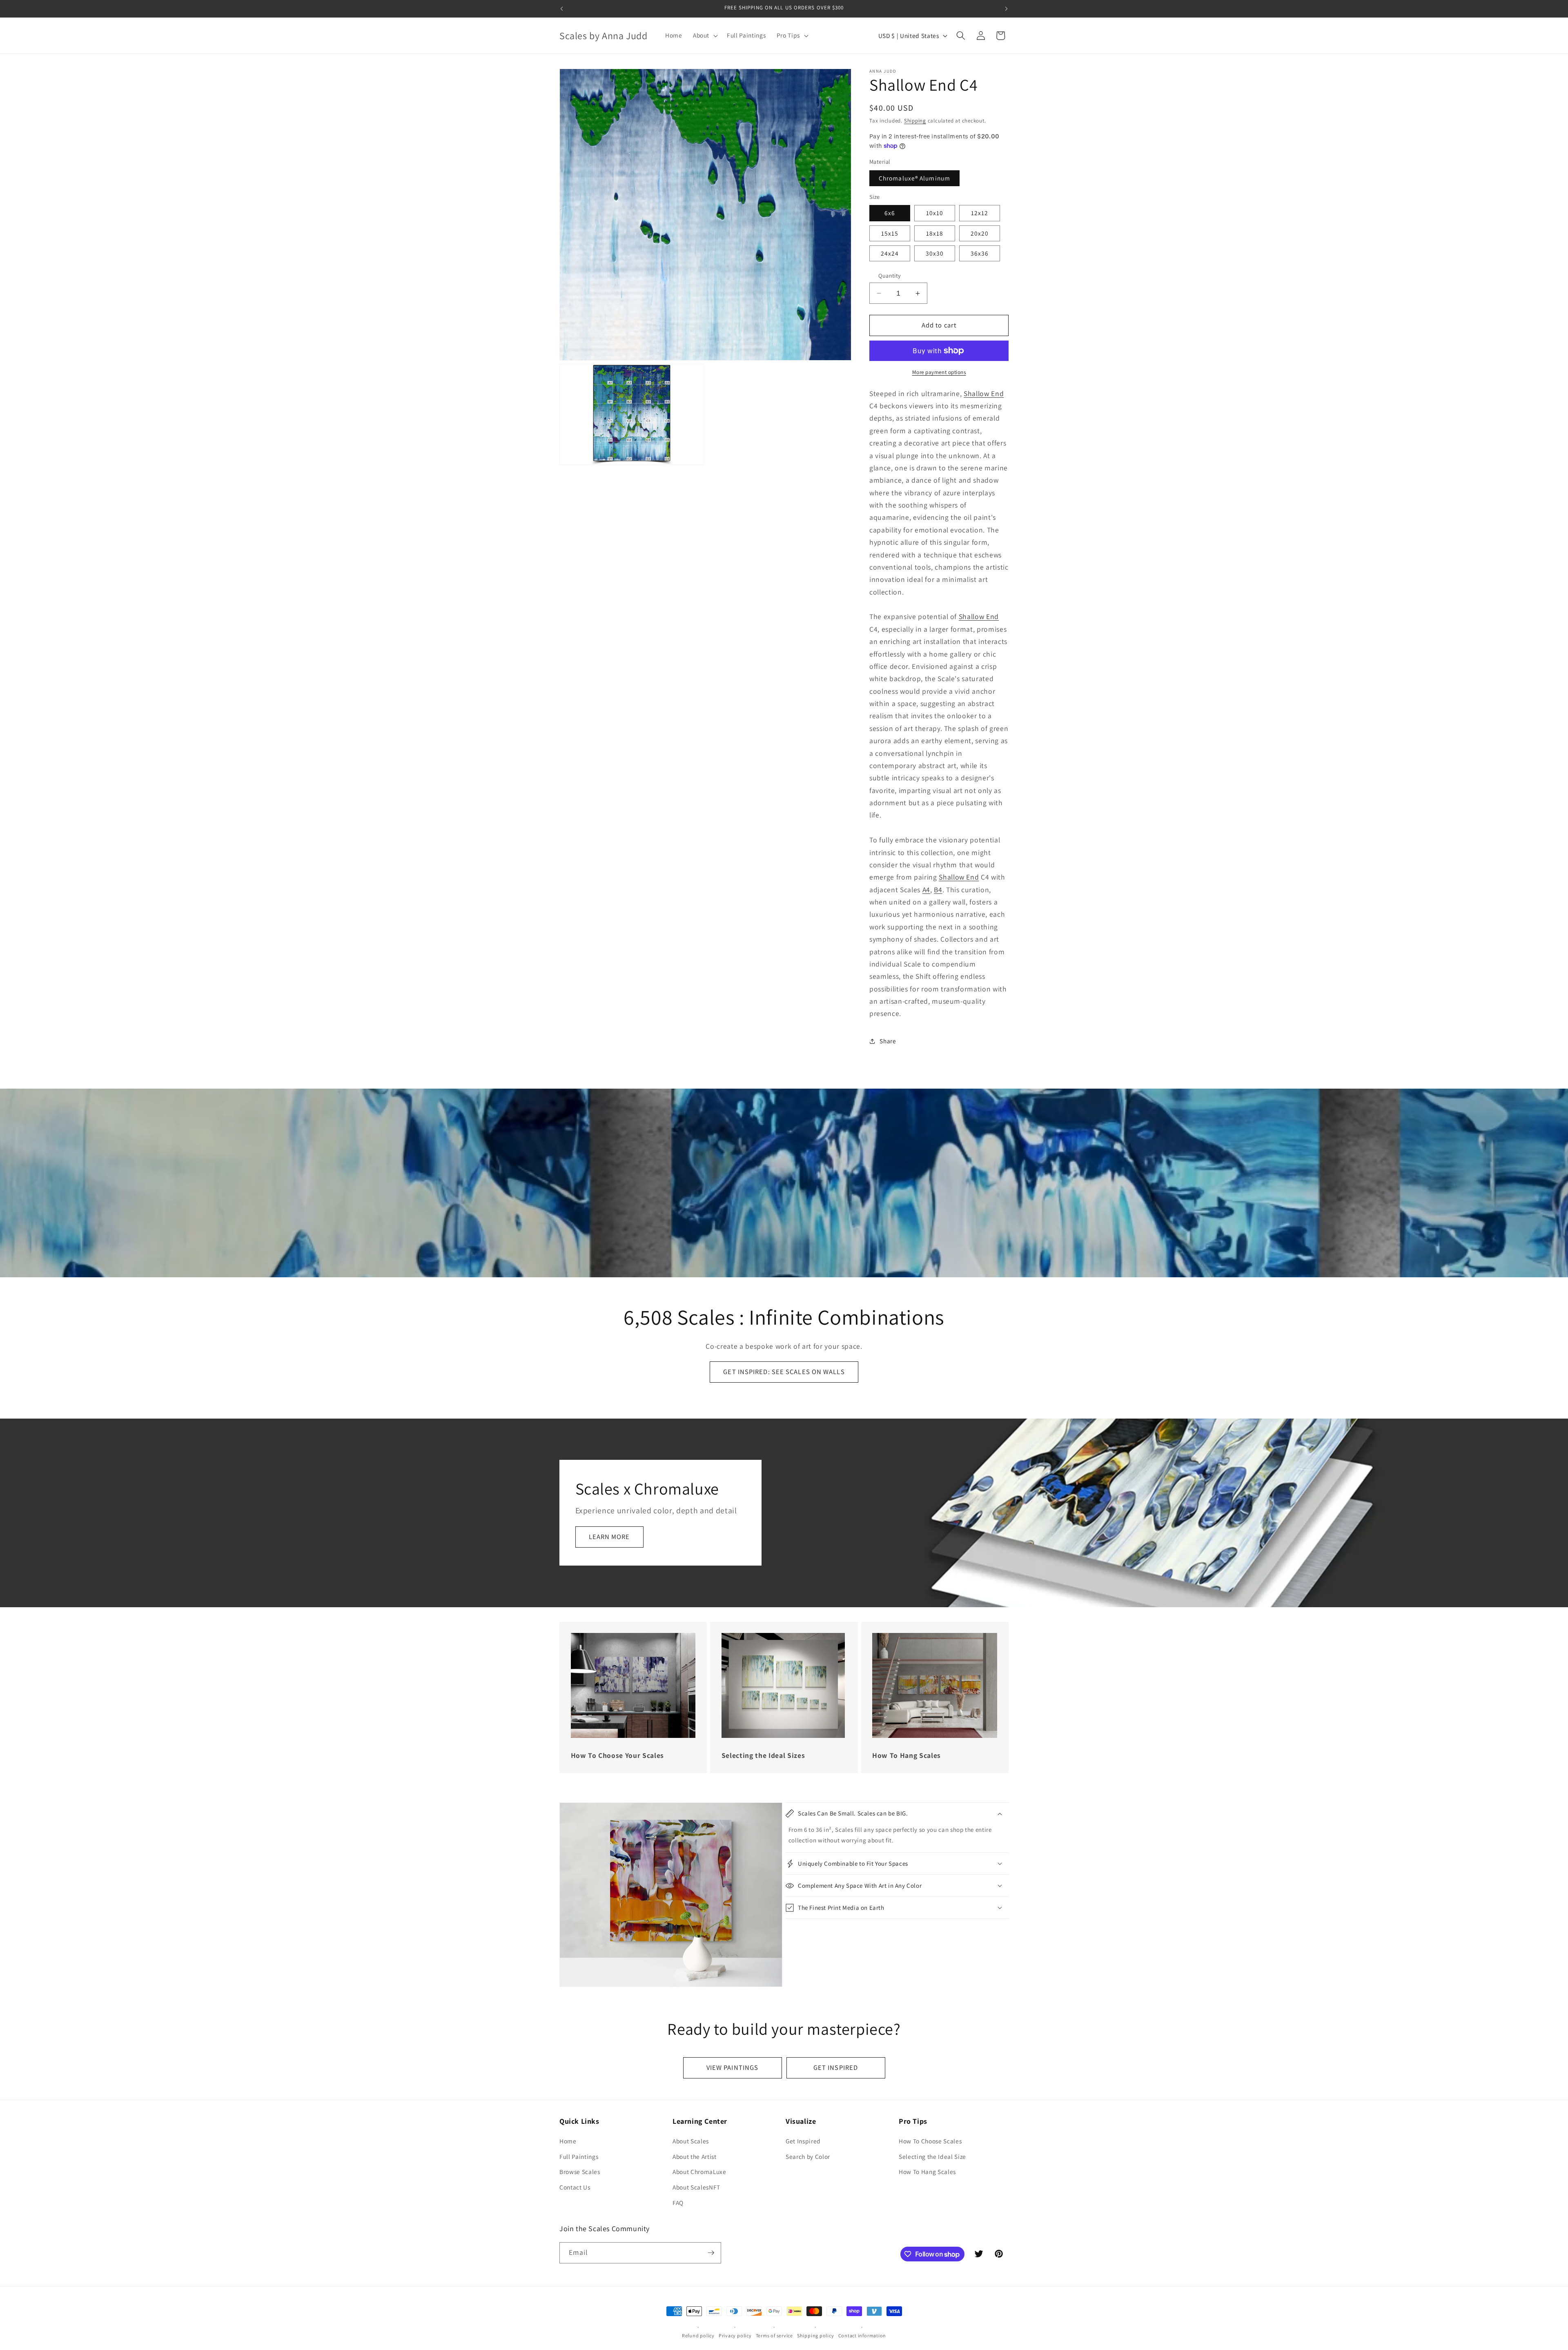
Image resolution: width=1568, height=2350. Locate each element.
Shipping (915, 121)
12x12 (980, 213)
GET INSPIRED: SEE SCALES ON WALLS (784, 1372)
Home (568, 2141)
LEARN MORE (609, 1537)
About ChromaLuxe (699, 2172)
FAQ (678, 2203)
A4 (926, 890)
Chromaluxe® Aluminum (914, 178)
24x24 (890, 253)
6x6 (890, 213)
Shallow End (984, 393)
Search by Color (808, 2156)
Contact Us (575, 2187)
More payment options (939, 372)
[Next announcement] (1007, 9)
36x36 (980, 253)
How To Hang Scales (927, 2172)
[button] (705, 36)
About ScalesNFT (696, 2187)
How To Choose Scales (930, 2141)
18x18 (935, 233)
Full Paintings (579, 2156)
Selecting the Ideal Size (932, 2156)
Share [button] (888, 1041)
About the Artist (695, 2156)
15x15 (890, 233)
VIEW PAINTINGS (732, 2067)
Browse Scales (580, 2172)
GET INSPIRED (836, 2067)
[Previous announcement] (562, 9)
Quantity (890, 275)
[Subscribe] (711, 2253)
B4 (938, 890)
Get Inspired (803, 2141)
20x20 (980, 233)
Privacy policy (735, 2336)
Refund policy (698, 2336)
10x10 (935, 213)
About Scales (691, 2141)
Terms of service (774, 2336)
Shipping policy (816, 2336)
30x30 (935, 253)
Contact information (862, 2336)
